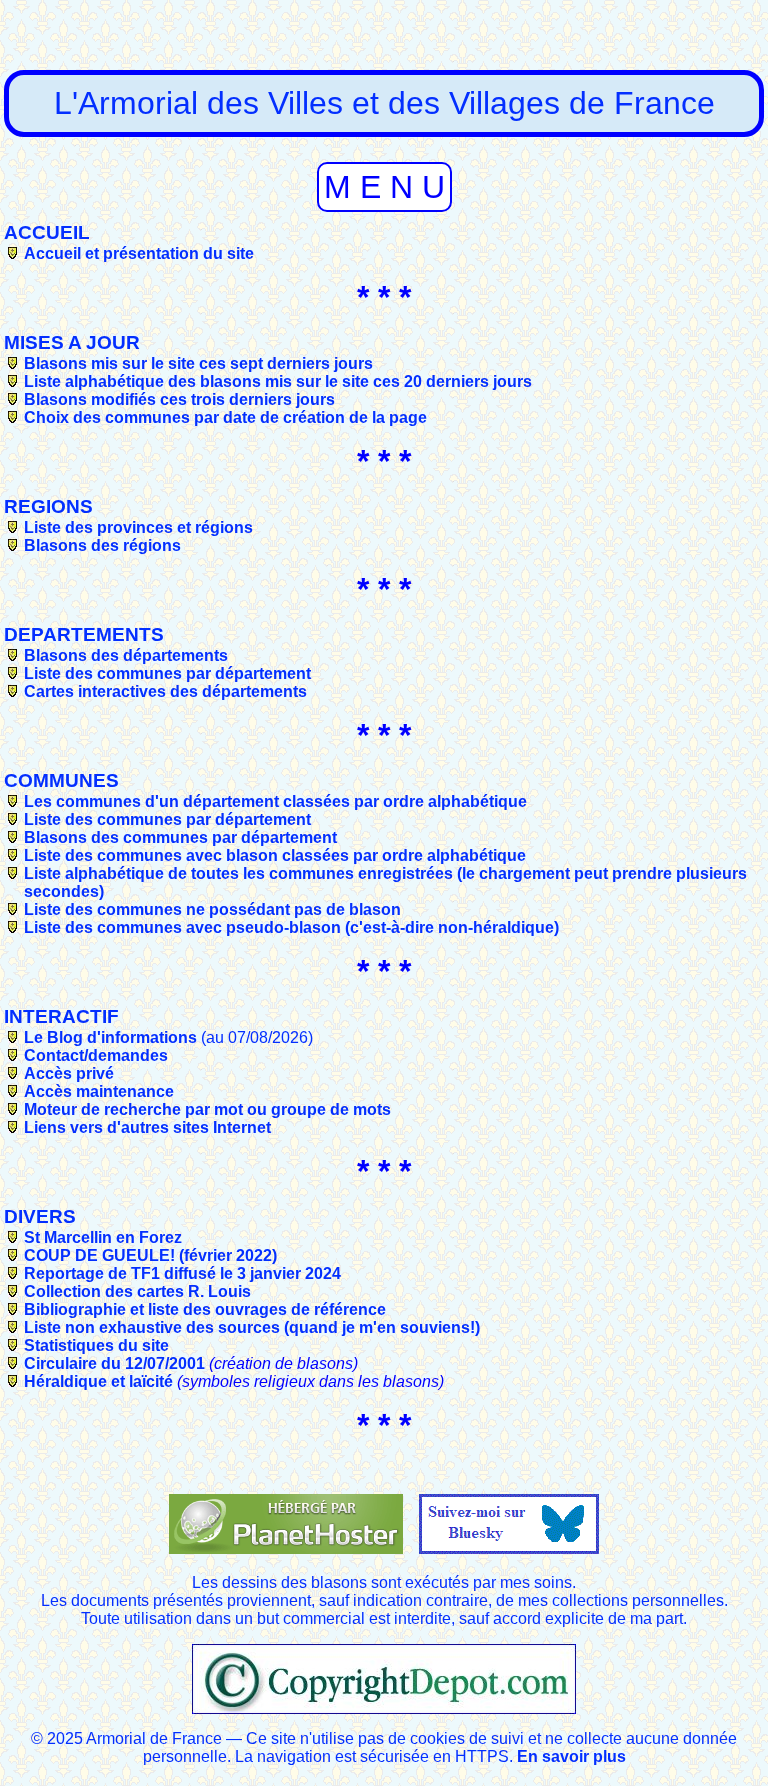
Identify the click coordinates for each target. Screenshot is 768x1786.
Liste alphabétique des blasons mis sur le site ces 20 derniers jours (278, 381)
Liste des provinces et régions (138, 527)
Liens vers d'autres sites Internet (147, 1127)
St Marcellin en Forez (103, 1237)
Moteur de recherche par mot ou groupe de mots (207, 1109)
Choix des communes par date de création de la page (225, 417)
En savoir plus (571, 1756)
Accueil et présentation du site (139, 253)
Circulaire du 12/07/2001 (114, 1363)
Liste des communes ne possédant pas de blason (212, 909)
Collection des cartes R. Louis (137, 1291)
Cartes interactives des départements (165, 691)
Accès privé (69, 1073)
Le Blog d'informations (110, 1037)
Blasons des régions (102, 545)
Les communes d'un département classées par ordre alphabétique (275, 801)
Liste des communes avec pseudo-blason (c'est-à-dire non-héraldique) (291, 927)
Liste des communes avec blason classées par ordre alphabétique (275, 855)
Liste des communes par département (167, 673)
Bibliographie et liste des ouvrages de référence (205, 1309)
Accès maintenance (99, 1091)
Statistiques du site (96, 1345)
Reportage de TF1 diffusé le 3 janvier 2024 (182, 1273)
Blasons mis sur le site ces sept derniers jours (198, 363)
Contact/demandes (96, 1055)
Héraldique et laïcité (98, 1381)
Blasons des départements (126, 655)
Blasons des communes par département (180, 837)
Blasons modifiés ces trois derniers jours (179, 399)
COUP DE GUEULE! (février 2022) (150, 1255)
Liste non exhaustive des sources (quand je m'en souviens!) (252, 1327)
